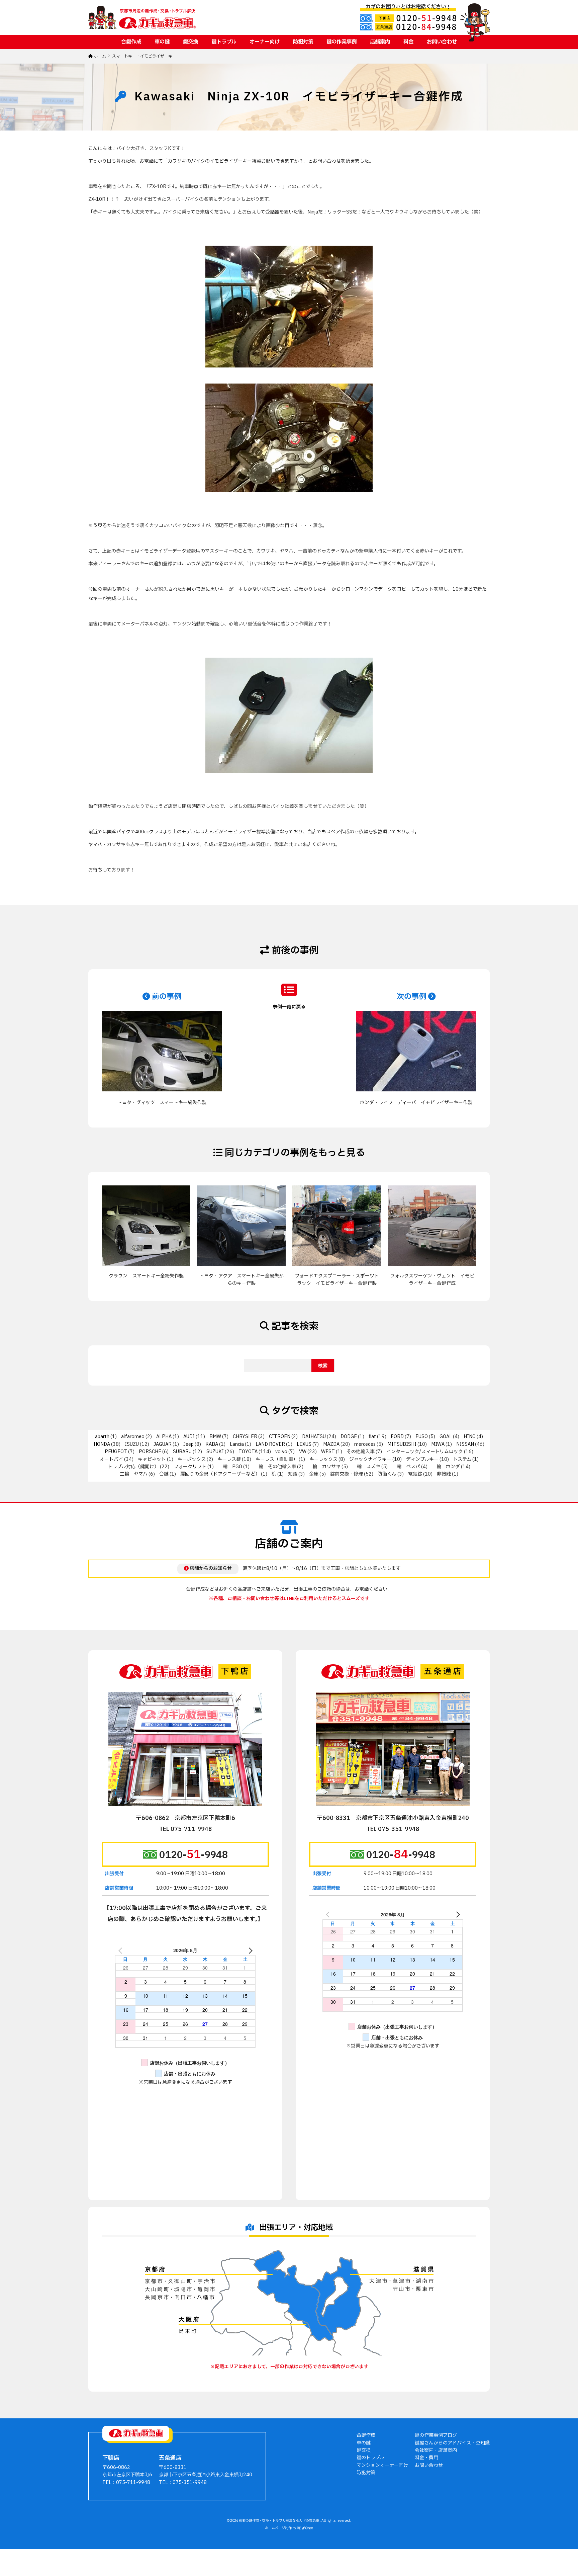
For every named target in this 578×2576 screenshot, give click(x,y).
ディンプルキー (422, 1459)
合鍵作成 (131, 42)
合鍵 (164, 1474)
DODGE (349, 1437)
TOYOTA (248, 1452)
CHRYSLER (245, 1437)
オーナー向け (265, 42)
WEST (328, 1452)
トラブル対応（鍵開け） (133, 1467)
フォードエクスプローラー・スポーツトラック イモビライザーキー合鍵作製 (337, 1280)
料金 (408, 42)
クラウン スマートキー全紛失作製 (146, 1276)
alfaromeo (133, 1437)
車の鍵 (162, 42)
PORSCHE (150, 1452)
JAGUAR (163, 1444)
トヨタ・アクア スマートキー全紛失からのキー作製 (242, 1280)
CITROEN (280, 1437)
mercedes (365, 1444)
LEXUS (304, 1444)
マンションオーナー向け (382, 2465)
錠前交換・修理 (347, 1474)
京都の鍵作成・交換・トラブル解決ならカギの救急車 (279, 2521)
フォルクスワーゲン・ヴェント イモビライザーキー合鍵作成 (432, 1280)
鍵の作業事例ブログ (436, 2435)
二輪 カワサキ (324, 1467)
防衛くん (387, 1474)
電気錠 (415, 1474)
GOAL (446, 1437)
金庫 (314, 1474)
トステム (462, 1459)
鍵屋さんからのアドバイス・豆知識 (452, 2443)
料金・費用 (426, 2458)
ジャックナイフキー (370, 1459)
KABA (212, 1444)
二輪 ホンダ (446, 1467)
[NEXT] (249, 1950)
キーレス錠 (229, 1459)
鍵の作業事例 (342, 42)
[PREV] (121, 1950)
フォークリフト (190, 1467)
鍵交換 (190, 42)
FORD (397, 1437)
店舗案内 (380, 42)
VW (303, 1452)
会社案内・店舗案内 (436, 2450)
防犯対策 (303, 42)
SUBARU (182, 1452)
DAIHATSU (314, 1437)
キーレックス (323, 1459)
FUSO (422, 1437)
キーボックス (192, 1459)
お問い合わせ (442, 42)
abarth (102, 1437)
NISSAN (465, 1444)
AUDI (189, 1437)
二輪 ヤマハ (134, 1474)
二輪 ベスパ (406, 1467)
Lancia (237, 1444)
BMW (215, 1437)
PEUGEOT (116, 1452)
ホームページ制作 (278, 2528)
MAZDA (331, 1444)
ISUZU (132, 1444)
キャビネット (152, 1459)
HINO (470, 1437)
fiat (372, 1437)
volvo (281, 1452)
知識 (293, 1474)
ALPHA (164, 1437)
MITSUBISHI (402, 1444)
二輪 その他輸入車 (275, 1467)
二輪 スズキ (366, 1467)
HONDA (102, 1444)
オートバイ (111, 1459)
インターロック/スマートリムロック (425, 1452)
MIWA (438, 1444)
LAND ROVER (270, 1444)
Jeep (188, 1444)
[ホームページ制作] (305, 2528)
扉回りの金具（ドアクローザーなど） (220, 1474)
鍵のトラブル (370, 2458)
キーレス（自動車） (277, 1459)
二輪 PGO (230, 1467)
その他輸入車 (361, 1452)
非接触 (444, 1474)
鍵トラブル (224, 42)
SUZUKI (215, 1452)
